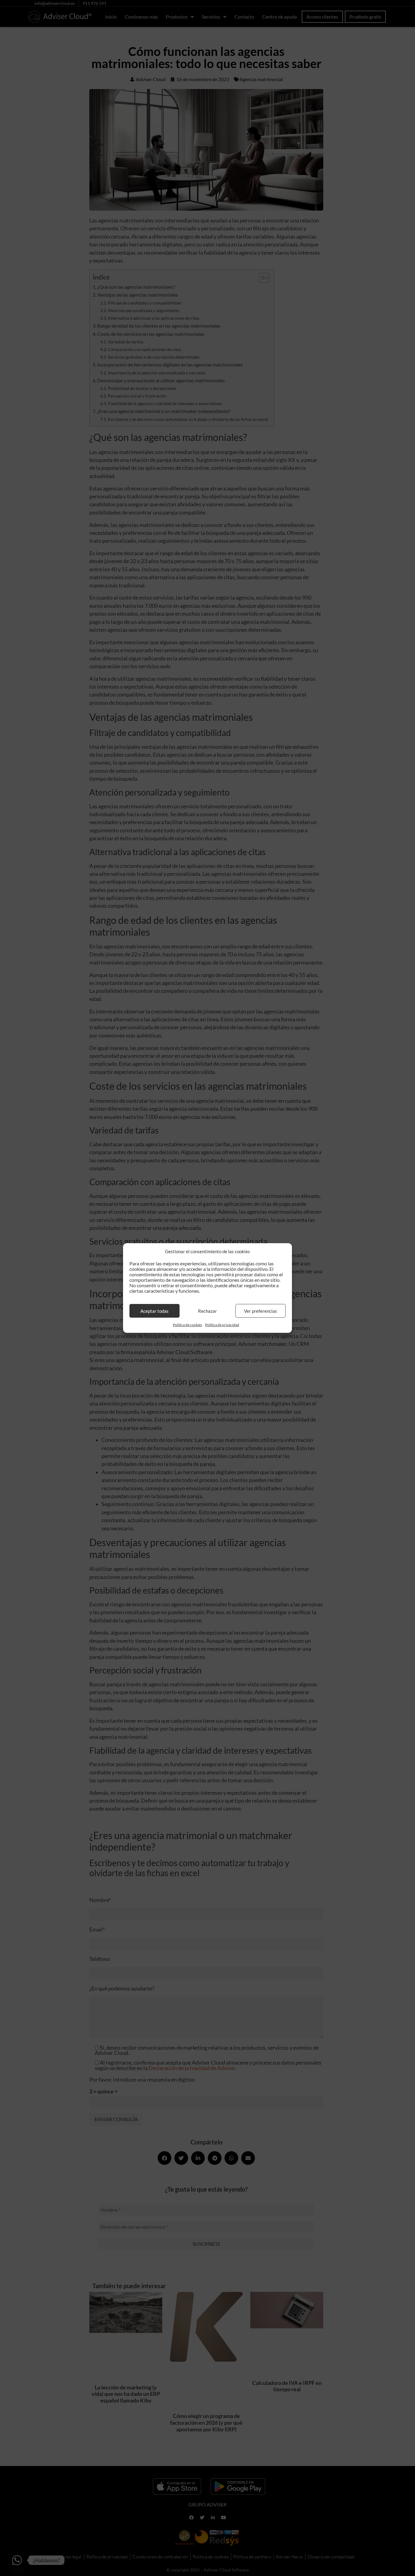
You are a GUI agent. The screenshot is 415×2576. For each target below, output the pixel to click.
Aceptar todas (154, 1311)
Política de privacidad (222, 1325)
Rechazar (207, 1311)
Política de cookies (187, 1325)
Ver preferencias (261, 1311)
